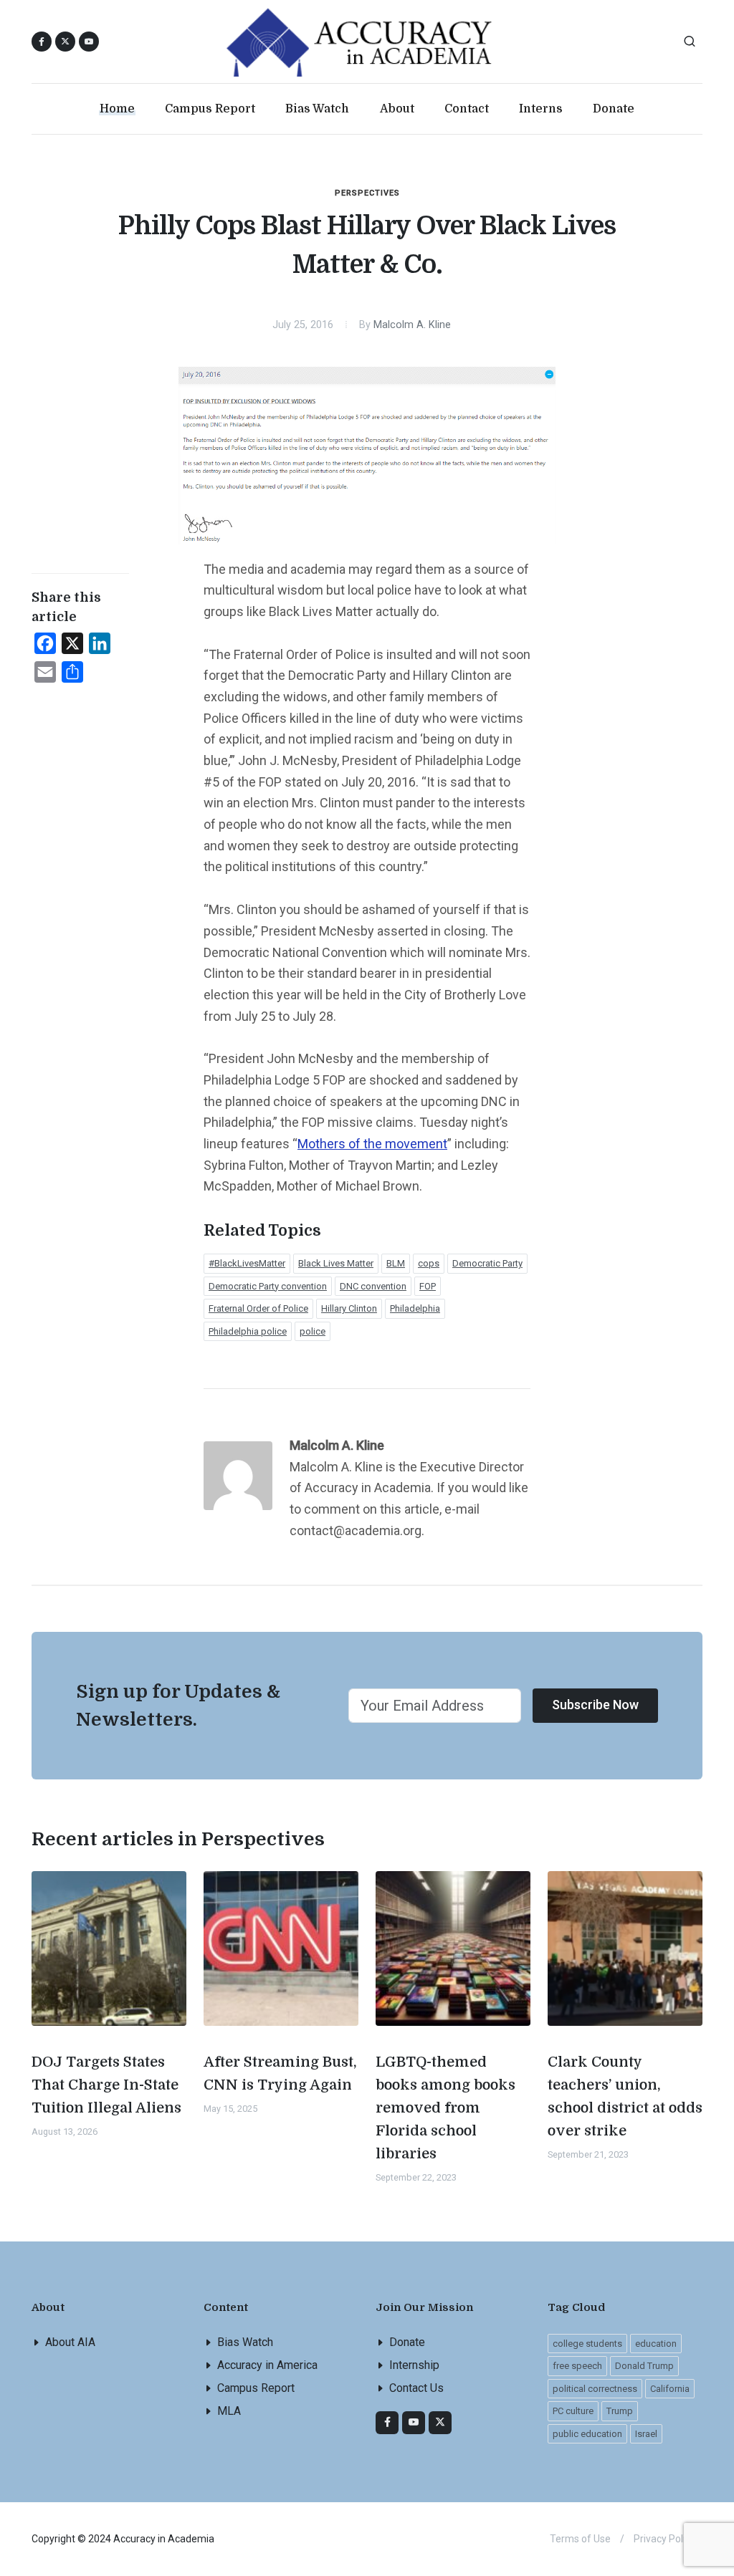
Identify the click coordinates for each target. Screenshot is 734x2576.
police (313, 1331)
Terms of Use (580, 2539)
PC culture (573, 2411)
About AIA (70, 2342)
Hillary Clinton (349, 1308)
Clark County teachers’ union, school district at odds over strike (625, 2096)
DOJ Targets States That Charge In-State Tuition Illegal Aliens (106, 2085)
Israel (646, 2434)
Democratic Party (487, 1263)
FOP (428, 1286)
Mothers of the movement (372, 1144)
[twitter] (440, 2423)
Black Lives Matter (336, 1263)
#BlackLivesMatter (247, 1263)
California (670, 2389)
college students (587, 2344)
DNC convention (373, 1286)
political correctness (595, 2389)
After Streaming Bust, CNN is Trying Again (280, 2073)
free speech (577, 2366)
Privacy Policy (664, 2539)
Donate (407, 2342)
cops (429, 1263)
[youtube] (89, 42)
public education (587, 2434)
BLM (396, 1263)
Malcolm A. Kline (412, 325)
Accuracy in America (267, 2365)
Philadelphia (415, 1308)
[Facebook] (387, 2423)
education (656, 2344)
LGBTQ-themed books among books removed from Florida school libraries (445, 2108)
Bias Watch (245, 2342)
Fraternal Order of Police (258, 1308)
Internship (414, 2365)
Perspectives (367, 193)
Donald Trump (644, 2366)
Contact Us (416, 2388)
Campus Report (256, 2388)
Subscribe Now (595, 1705)
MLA (229, 2411)
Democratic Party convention (268, 1286)
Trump (620, 2411)
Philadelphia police (248, 1331)
